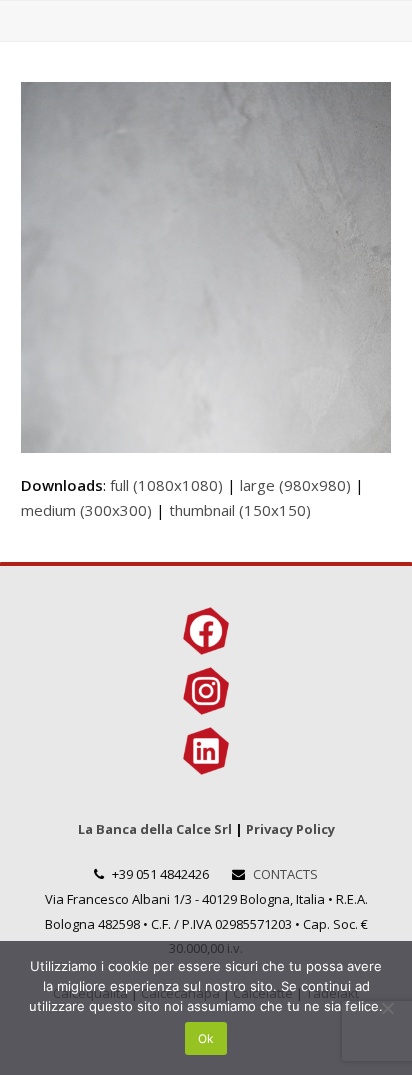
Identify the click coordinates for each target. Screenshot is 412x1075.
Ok (206, 1038)
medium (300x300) (86, 510)
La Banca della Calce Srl (155, 829)
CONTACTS (285, 874)
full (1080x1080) (166, 485)
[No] (387, 1008)
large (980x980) (295, 485)
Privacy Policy (290, 829)
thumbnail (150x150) (240, 510)
